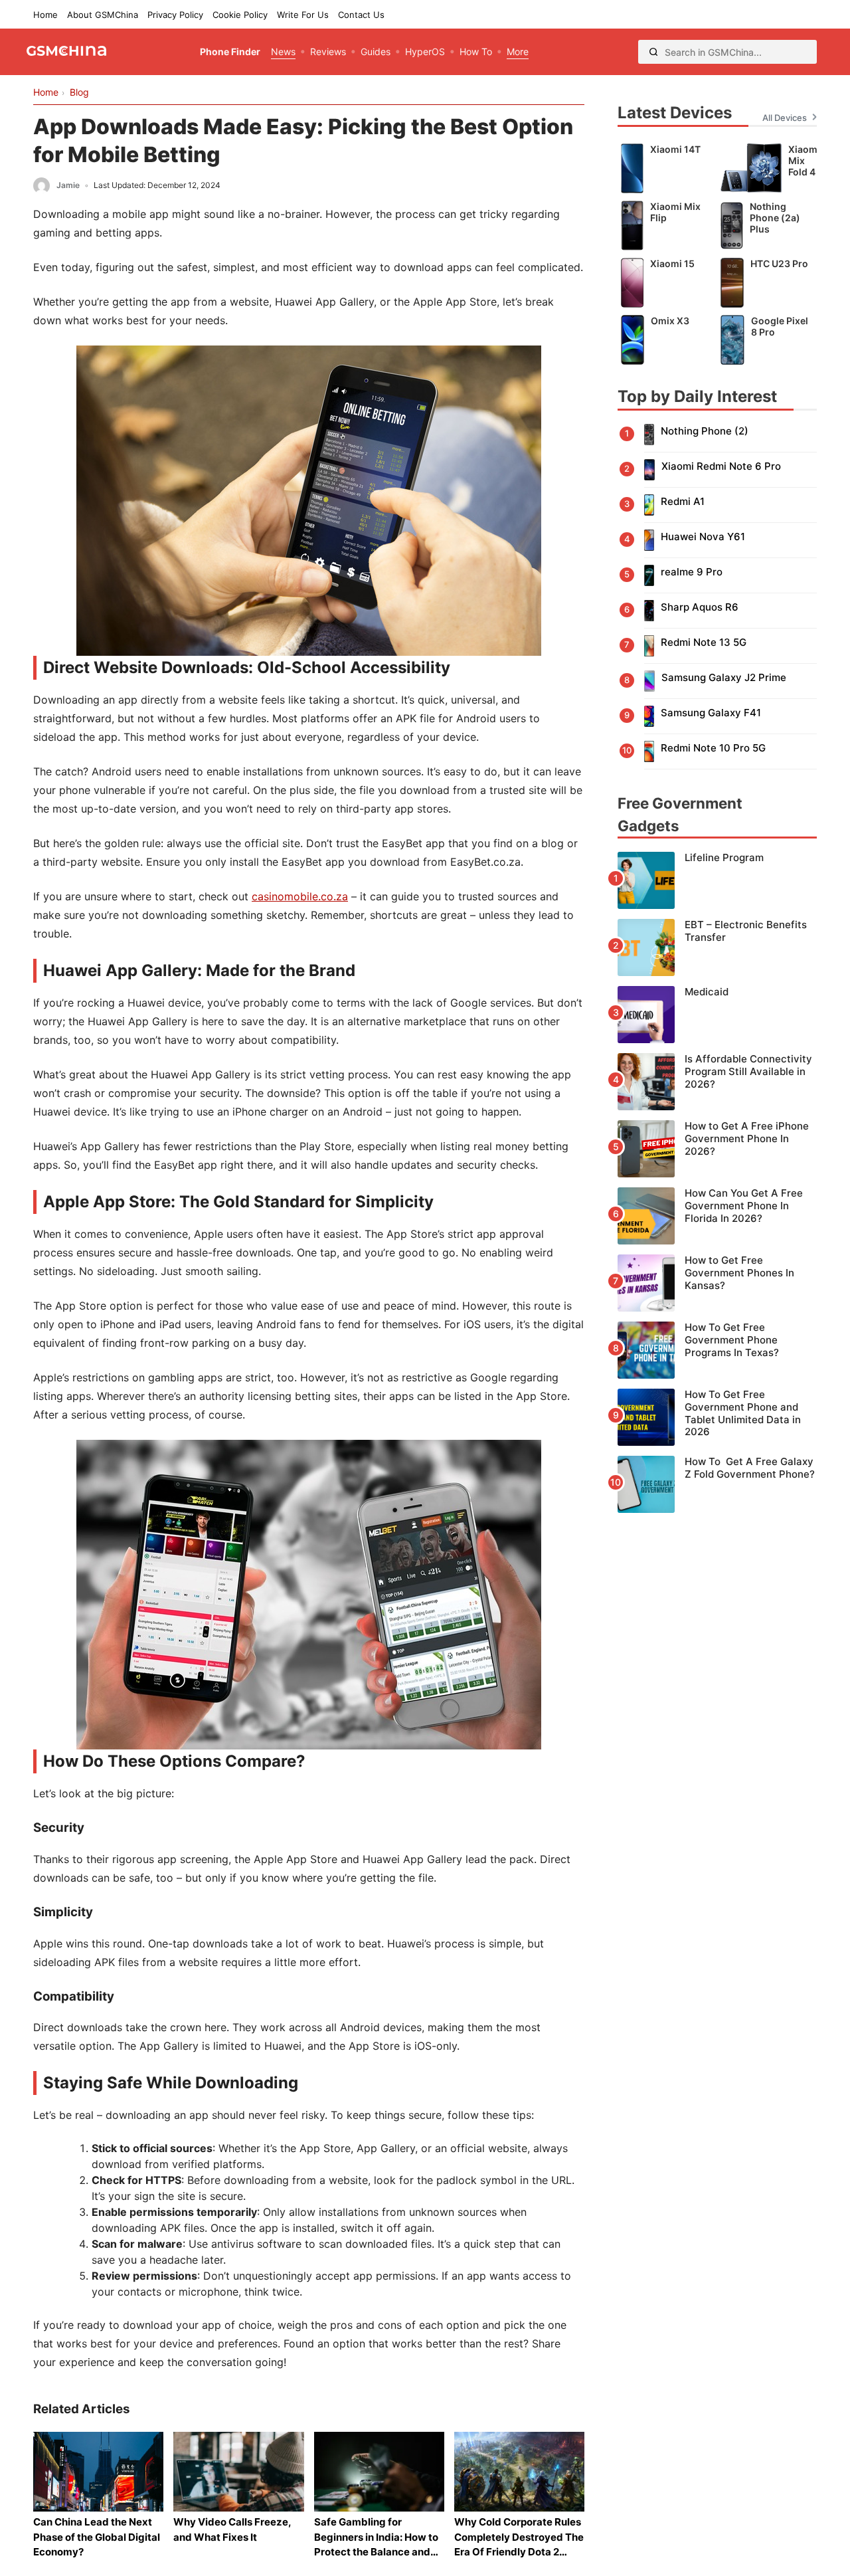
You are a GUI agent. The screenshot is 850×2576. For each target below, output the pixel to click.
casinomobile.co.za (300, 896)
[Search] (653, 52)
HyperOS (425, 51)
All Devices (785, 118)
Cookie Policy (240, 15)
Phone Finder (230, 51)
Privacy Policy (175, 15)
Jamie (68, 185)
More (518, 51)
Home (45, 15)
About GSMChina (103, 15)
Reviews (328, 51)
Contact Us (361, 15)
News (283, 51)
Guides (376, 51)
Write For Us (303, 15)
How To (476, 51)
